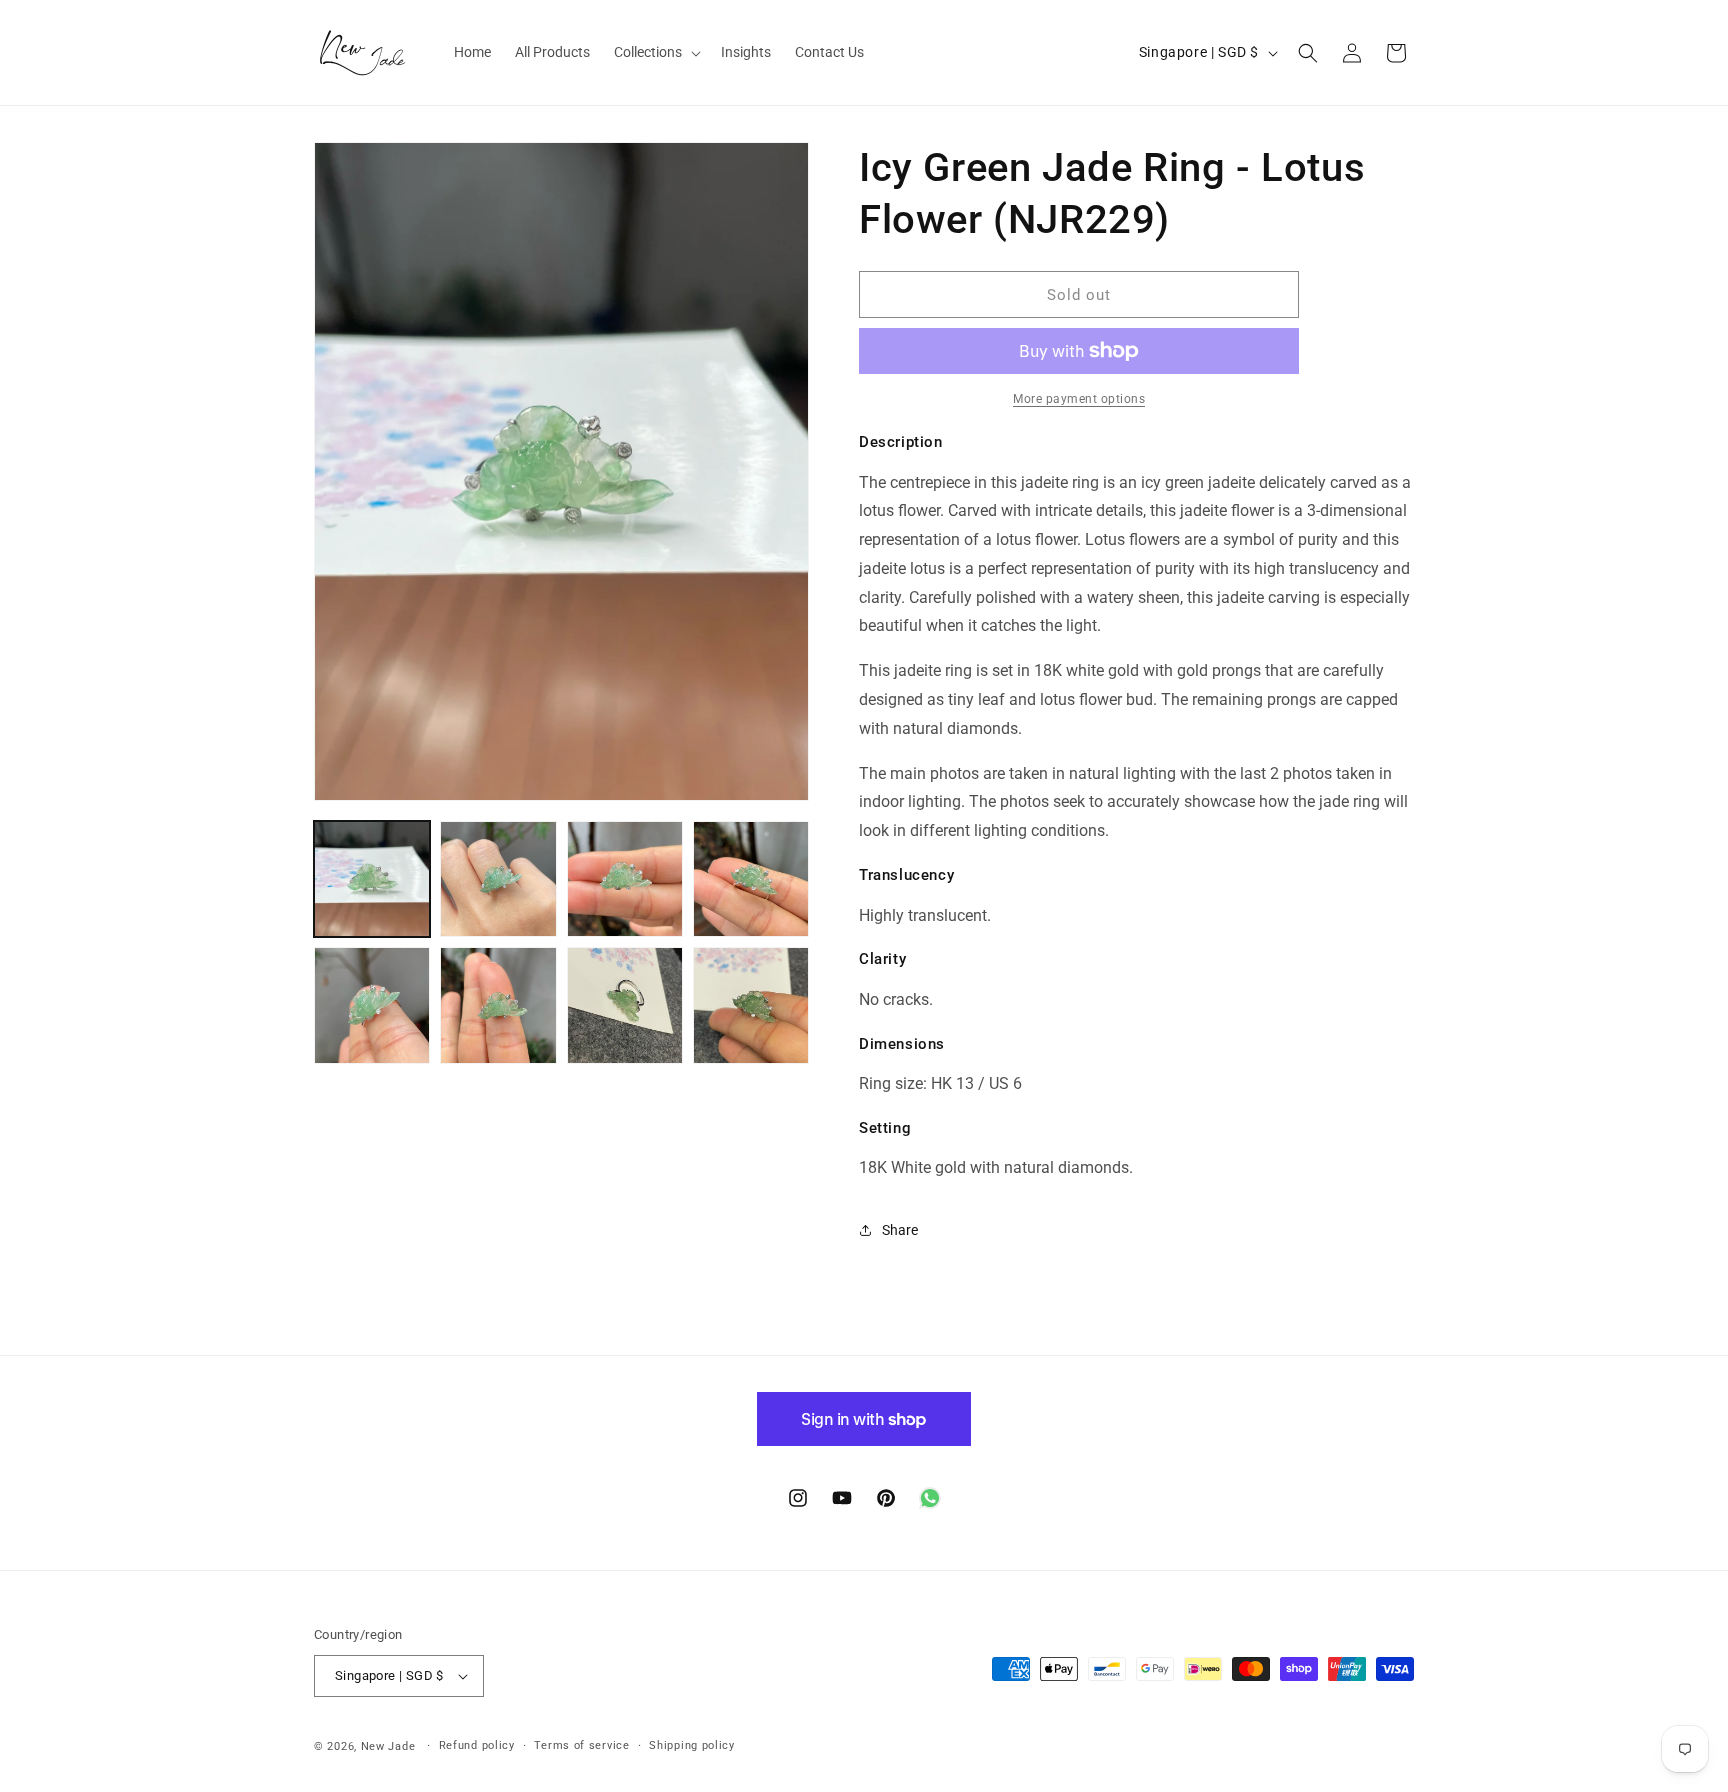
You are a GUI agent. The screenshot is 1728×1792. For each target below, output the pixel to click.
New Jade (388, 1746)
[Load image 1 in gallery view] (372, 879)
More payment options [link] (1079, 399)
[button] (655, 52)
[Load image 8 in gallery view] (751, 1005)
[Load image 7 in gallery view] (625, 1005)
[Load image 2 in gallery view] (498, 879)
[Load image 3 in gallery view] (625, 879)
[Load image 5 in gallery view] (372, 1005)
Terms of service (581, 1745)
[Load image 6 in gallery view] (498, 1005)
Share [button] (900, 1230)
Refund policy (477, 1745)
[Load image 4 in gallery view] (751, 879)
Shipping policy (692, 1745)
